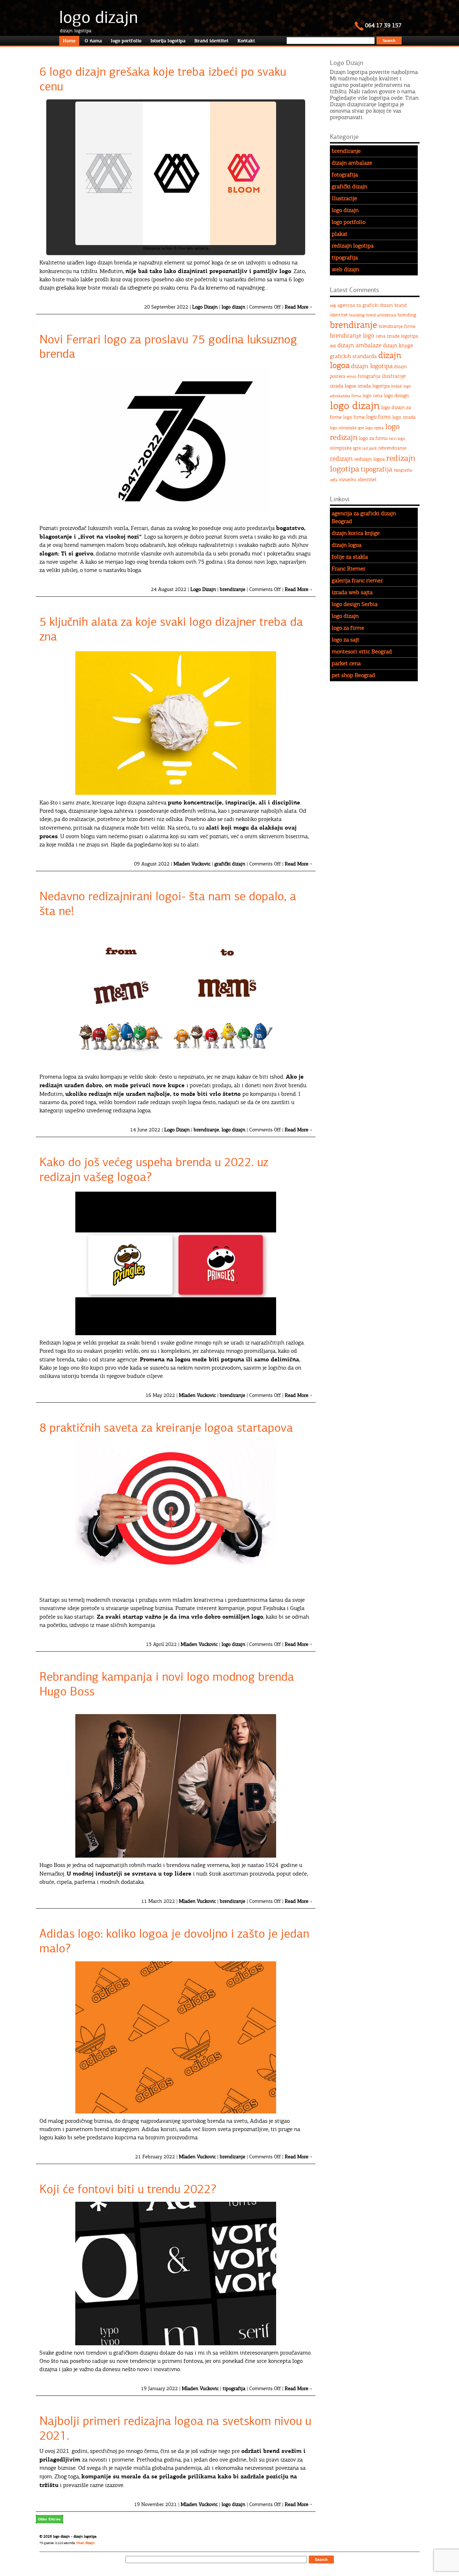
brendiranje (233, 589)
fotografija (345, 175)
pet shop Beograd (353, 675)
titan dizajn (86, 2543)
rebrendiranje (392, 448)
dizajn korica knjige (356, 533)
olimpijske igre (345, 448)
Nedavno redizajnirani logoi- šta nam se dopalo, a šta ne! (168, 904)
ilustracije (394, 376)
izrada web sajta (352, 592)
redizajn (341, 459)
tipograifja (403, 470)
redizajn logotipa (353, 246)
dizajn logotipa (372, 366)
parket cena (346, 663)
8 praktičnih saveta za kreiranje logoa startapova (166, 1428)
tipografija (234, 2389)
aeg (333, 306)
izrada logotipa (374, 386)
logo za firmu (373, 438)
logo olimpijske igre (347, 428)
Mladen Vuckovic (192, 864)
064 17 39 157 (383, 25)
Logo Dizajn (205, 307)
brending (407, 315)
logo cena (373, 396)
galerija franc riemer (357, 581)
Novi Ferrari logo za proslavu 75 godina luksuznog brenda (168, 347)
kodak (397, 386)
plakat (340, 234)
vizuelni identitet (358, 480)
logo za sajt (346, 640)
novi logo (397, 439)
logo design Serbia (355, 604)
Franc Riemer (349, 569)
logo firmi (378, 417)
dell (333, 346)
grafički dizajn (230, 864)
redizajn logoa (370, 459)
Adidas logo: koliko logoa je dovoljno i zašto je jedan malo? (174, 1941)
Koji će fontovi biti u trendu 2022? (128, 2189)
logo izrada (404, 417)
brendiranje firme (397, 327)
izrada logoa (343, 386)
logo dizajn (99, 17)
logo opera (375, 428)
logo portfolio (349, 222)
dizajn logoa (347, 545)
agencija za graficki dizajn (365, 305)
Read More (297, 307)
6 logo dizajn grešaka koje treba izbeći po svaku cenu (163, 79)
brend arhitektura (381, 315)
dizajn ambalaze (352, 163)
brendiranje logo (352, 336)
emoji (352, 377)
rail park (370, 448)
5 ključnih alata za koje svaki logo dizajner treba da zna (171, 629)
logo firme (354, 417)
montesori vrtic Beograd (362, 652)
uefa (334, 480)
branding (357, 315)
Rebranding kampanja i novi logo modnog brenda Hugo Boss (167, 1684)
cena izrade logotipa (397, 336)
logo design (396, 396)
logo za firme (348, 628)
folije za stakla (350, 557)
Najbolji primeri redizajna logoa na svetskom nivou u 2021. (175, 2428)
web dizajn (345, 269)
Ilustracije (344, 198)
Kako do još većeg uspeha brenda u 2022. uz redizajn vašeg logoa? (154, 1170)
